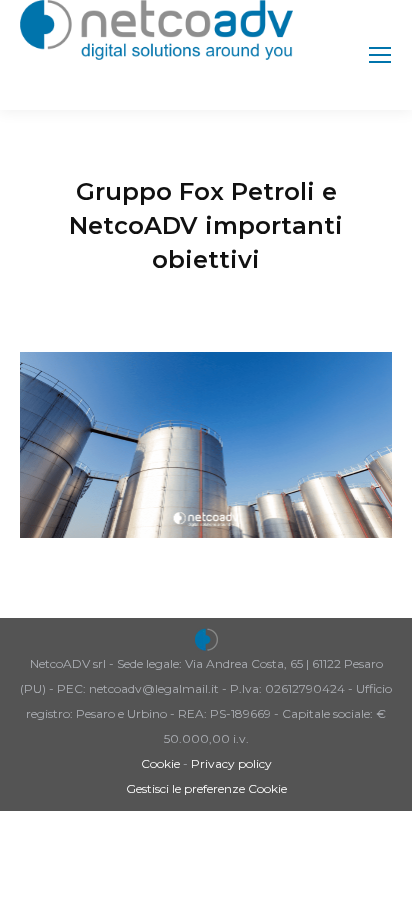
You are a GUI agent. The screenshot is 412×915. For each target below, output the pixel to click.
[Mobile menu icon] (380, 55)
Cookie (160, 763)
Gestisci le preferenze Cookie (206, 788)
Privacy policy (231, 763)
